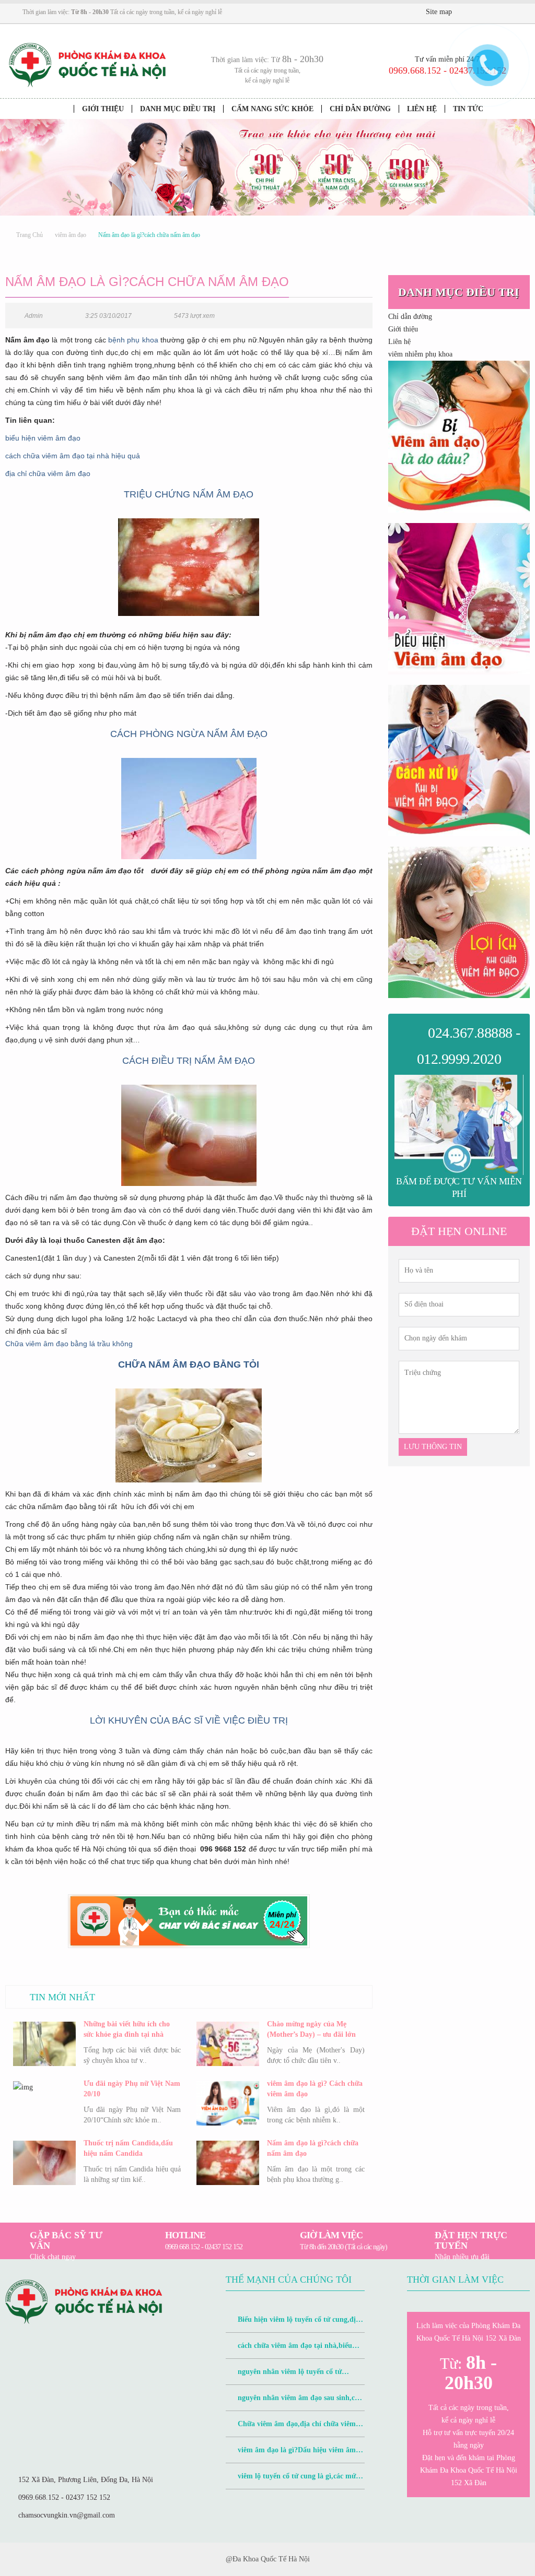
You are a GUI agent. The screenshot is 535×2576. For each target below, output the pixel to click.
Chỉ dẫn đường (360, 109)
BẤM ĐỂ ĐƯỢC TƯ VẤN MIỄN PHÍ (459, 1188)
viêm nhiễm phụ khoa (420, 354)
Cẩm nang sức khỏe (272, 109)
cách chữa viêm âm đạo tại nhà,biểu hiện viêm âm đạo (289, 2350)
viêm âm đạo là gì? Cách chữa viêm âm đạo (315, 2089)
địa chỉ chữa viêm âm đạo (48, 473)
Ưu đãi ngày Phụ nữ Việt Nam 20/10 (132, 2089)
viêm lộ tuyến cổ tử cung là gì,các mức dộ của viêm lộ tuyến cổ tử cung (292, 2481)
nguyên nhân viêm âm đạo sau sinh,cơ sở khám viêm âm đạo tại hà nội (292, 2402)
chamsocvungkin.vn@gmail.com (67, 2515)
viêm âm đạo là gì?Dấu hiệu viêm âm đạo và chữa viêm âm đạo (291, 2455)
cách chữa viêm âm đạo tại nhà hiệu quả (73, 456)
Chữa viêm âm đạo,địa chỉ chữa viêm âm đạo (291, 2429)
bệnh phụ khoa (133, 340)
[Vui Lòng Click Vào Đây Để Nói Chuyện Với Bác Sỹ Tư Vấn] (459, 436)
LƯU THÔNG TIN (433, 1447)
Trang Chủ (30, 235)
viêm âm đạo (71, 235)
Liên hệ (422, 109)
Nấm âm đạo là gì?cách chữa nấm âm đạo (313, 2148)
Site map (439, 12)
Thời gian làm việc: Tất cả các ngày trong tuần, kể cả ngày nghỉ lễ (122, 12)
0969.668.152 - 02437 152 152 (64, 2497)
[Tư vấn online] (496, 13)
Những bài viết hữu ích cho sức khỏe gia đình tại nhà (127, 2029)
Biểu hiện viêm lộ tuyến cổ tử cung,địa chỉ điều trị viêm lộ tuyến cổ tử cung (293, 2324)
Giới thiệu (103, 109)
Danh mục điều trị (178, 109)
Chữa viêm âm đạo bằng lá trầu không (69, 1344)
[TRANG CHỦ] (59, 109)
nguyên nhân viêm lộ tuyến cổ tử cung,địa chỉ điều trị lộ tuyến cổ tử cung (289, 2376)
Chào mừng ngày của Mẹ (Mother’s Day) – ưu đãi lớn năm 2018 (311, 2030)
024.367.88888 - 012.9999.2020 (469, 1046)
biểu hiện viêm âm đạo (43, 438)
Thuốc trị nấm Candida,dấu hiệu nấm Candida (128, 2148)
